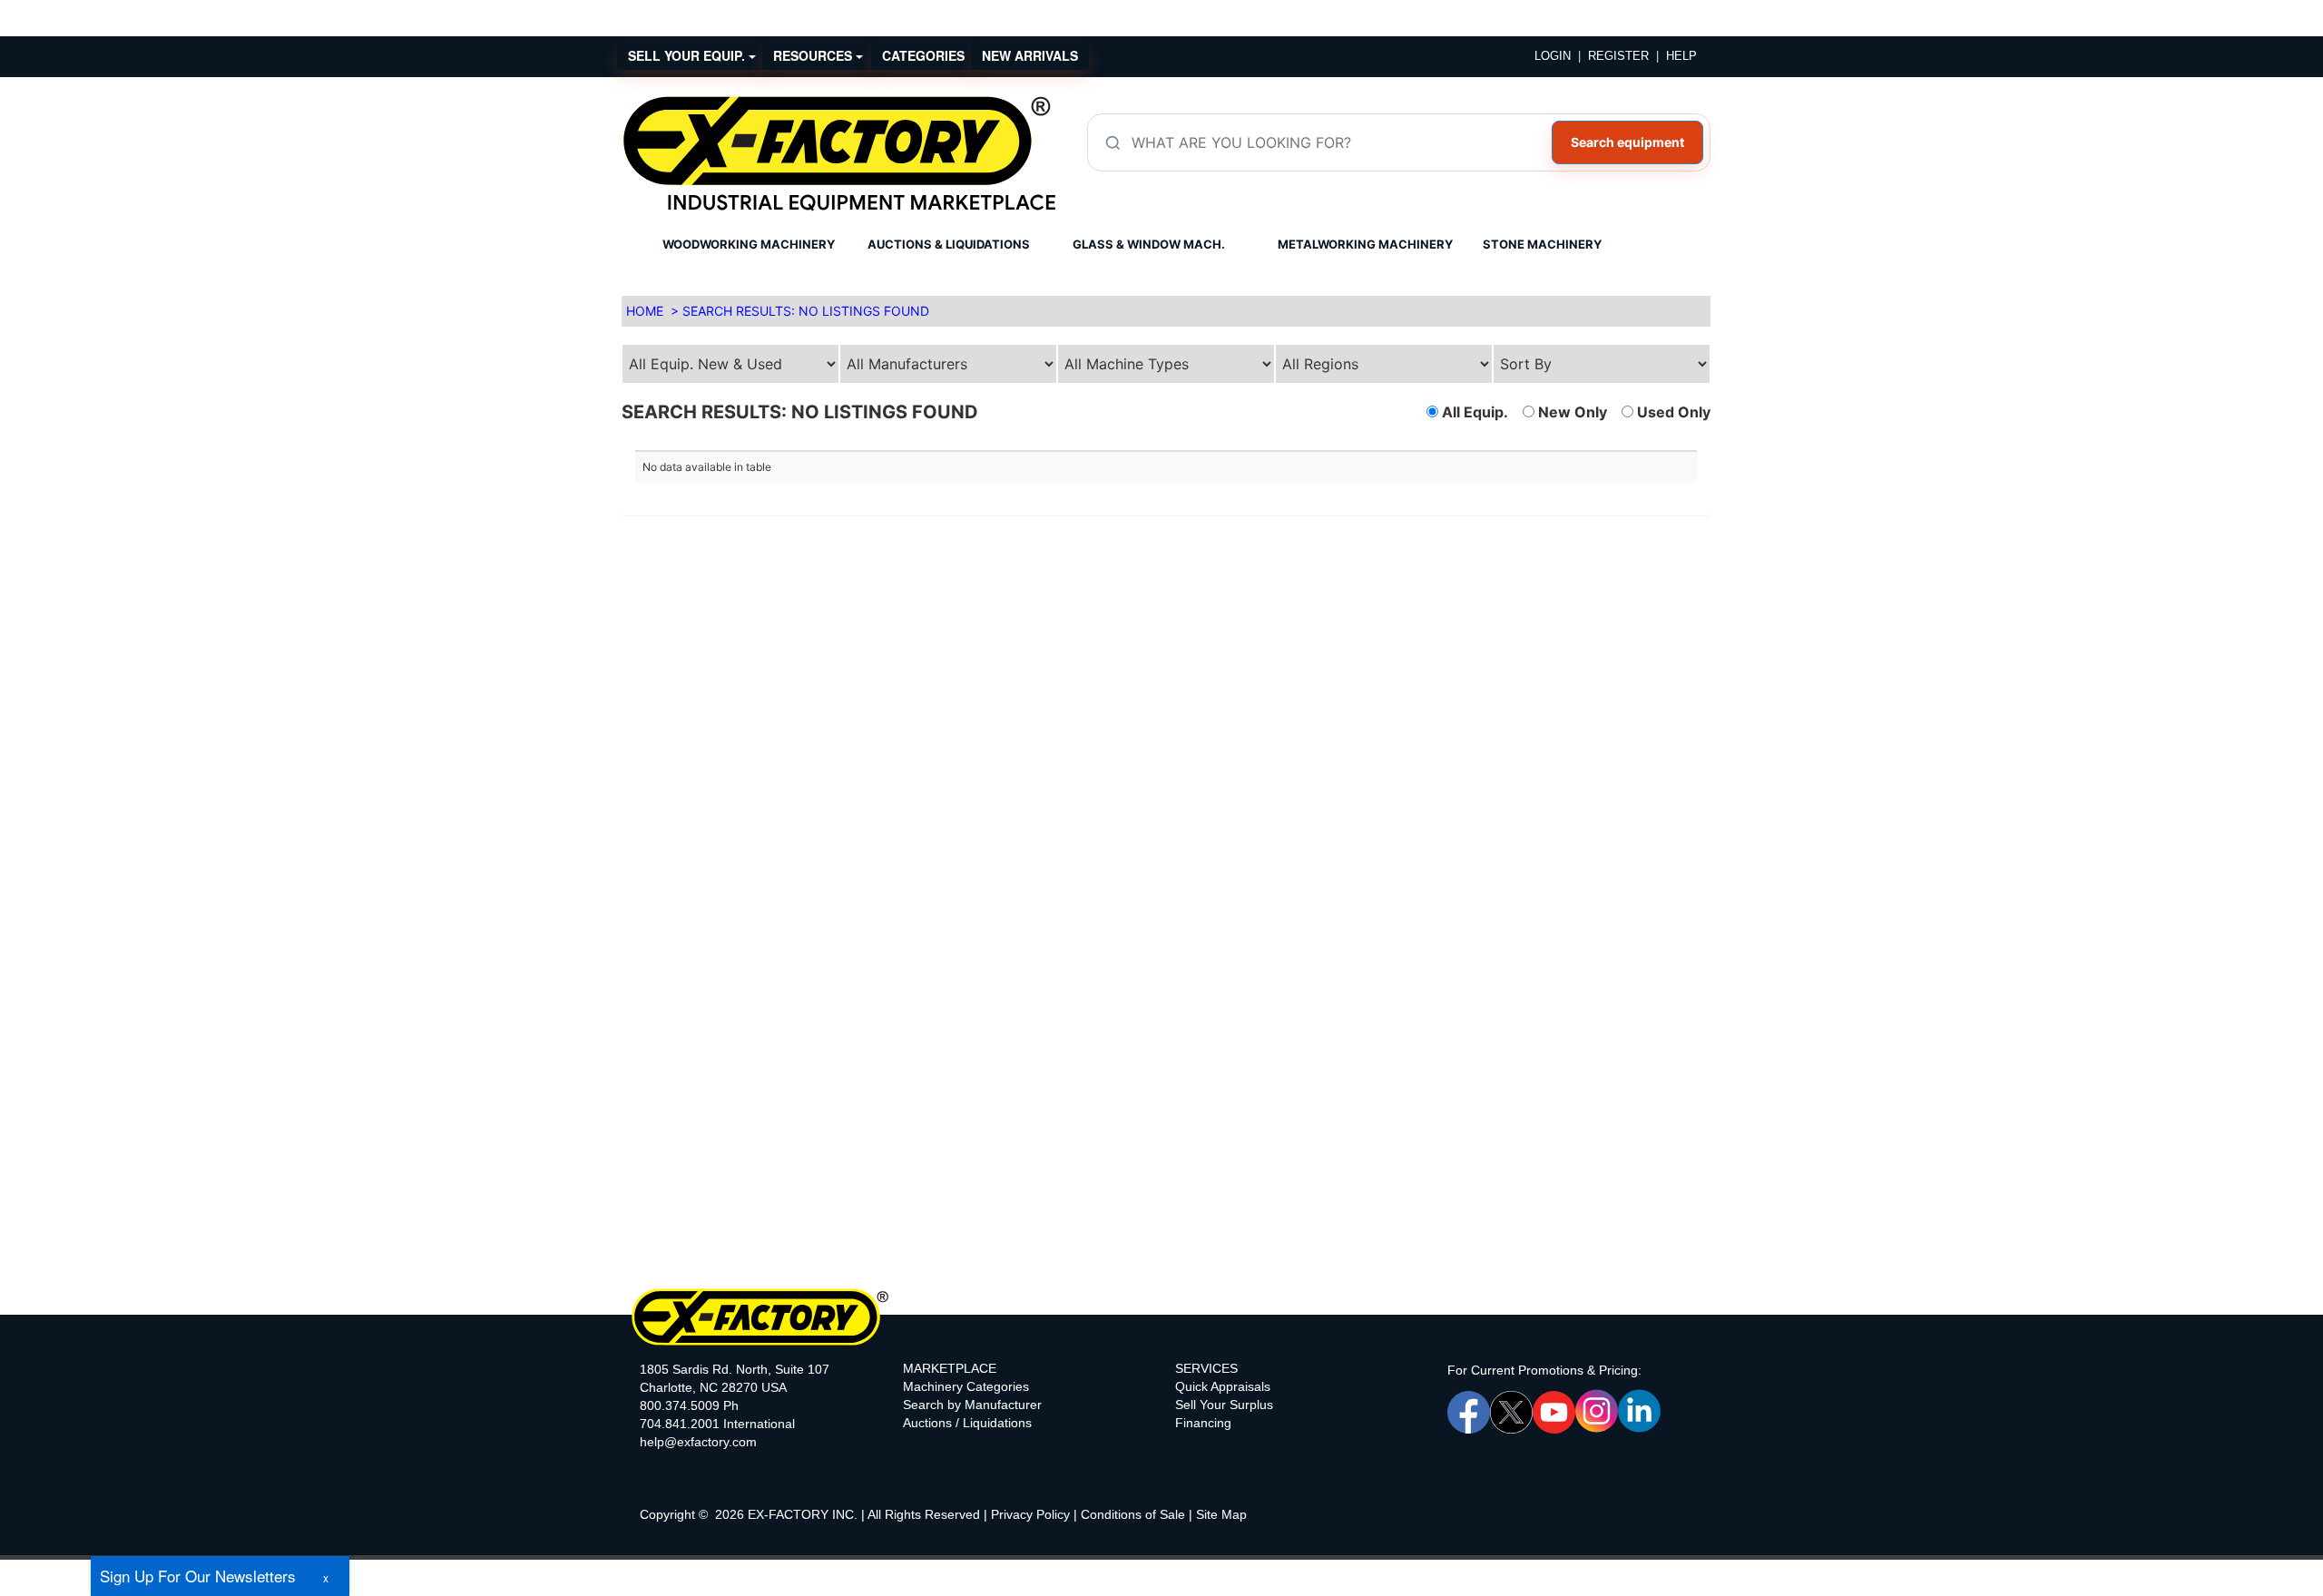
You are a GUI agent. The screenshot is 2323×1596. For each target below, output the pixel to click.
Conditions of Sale (1133, 1514)
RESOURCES (814, 55)
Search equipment (1627, 142)
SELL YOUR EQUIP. (688, 55)
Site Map (1221, 1514)
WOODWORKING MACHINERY (749, 244)
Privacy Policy (1030, 1514)
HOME (645, 311)
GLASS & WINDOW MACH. (1149, 244)
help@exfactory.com (698, 1442)
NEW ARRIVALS (1030, 55)
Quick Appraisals (1223, 1386)
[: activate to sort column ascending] (901, 443)
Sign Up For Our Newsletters (198, 1576)
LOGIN (1553, 56)
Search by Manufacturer (972, 1405)
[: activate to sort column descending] (1431, 443)
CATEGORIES (923, 55)
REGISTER (1618, 56)
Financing (1203, 1423)
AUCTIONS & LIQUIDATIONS (949, 244)
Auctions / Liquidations (967, 1423)
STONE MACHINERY (1542, 244)
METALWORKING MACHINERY (1365, 244)
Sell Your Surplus (1224, 1405)
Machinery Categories (966, 1386)
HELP (1681, 56)
